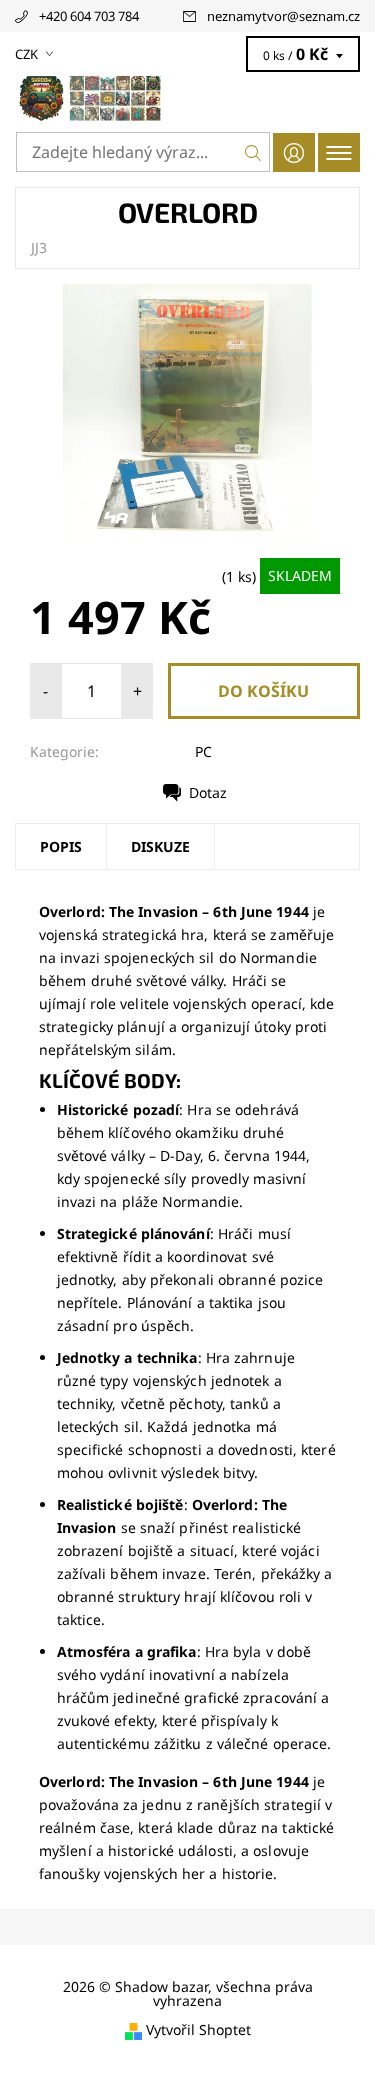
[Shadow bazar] (187, 98)
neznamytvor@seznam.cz (283, 16)
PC (203, 751)
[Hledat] (253, 152)
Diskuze (160, 846)
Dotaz (208, 792)
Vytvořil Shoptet (198, 2030)
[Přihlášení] (294, 152)
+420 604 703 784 (89, 16)
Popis (61, 846)
